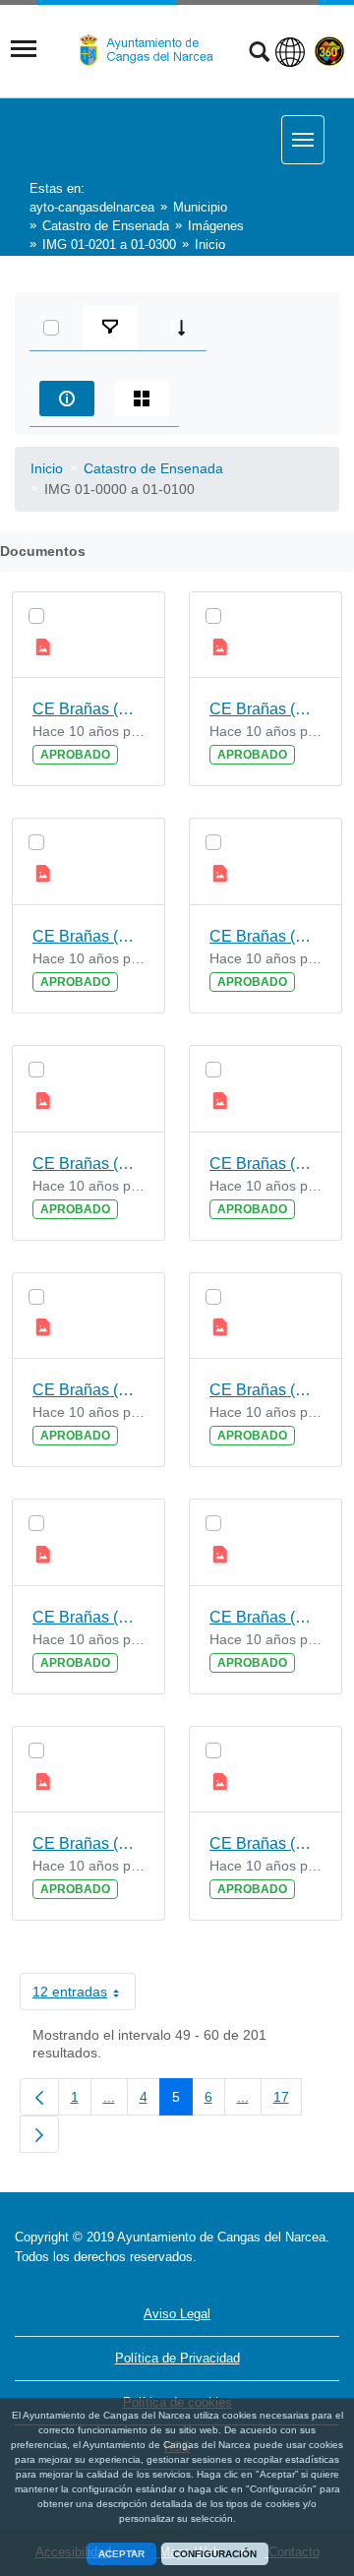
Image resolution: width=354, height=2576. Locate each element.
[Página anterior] (39, 2097)
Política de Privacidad (177, 2358)
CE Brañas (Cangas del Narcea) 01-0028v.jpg (88, 1843)
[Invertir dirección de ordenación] (177, 328)
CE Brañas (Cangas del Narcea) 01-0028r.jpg (265, 1617)
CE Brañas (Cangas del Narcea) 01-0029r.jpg (265, 1843)
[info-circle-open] (67, 399)
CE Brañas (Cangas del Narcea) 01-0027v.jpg (88, 1617)
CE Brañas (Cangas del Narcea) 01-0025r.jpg (265, 936)
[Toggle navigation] (24, 49)
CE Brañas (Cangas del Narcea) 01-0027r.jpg (265, 1390)
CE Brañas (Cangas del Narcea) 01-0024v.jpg (88, 936)
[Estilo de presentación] (142, 399)
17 (288, 2101)
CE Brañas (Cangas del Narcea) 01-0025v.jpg (88, 1164)
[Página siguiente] (39, 2134)
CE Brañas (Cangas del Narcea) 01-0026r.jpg (265, 1164)
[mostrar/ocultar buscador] (259, 54)
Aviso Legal (177, 2314)
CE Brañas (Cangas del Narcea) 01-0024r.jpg (265, 709)
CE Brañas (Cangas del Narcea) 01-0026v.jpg (88, 1390)
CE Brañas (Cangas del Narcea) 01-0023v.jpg (88, 709)
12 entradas (84, 1995)
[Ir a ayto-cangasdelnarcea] (154, 50)
